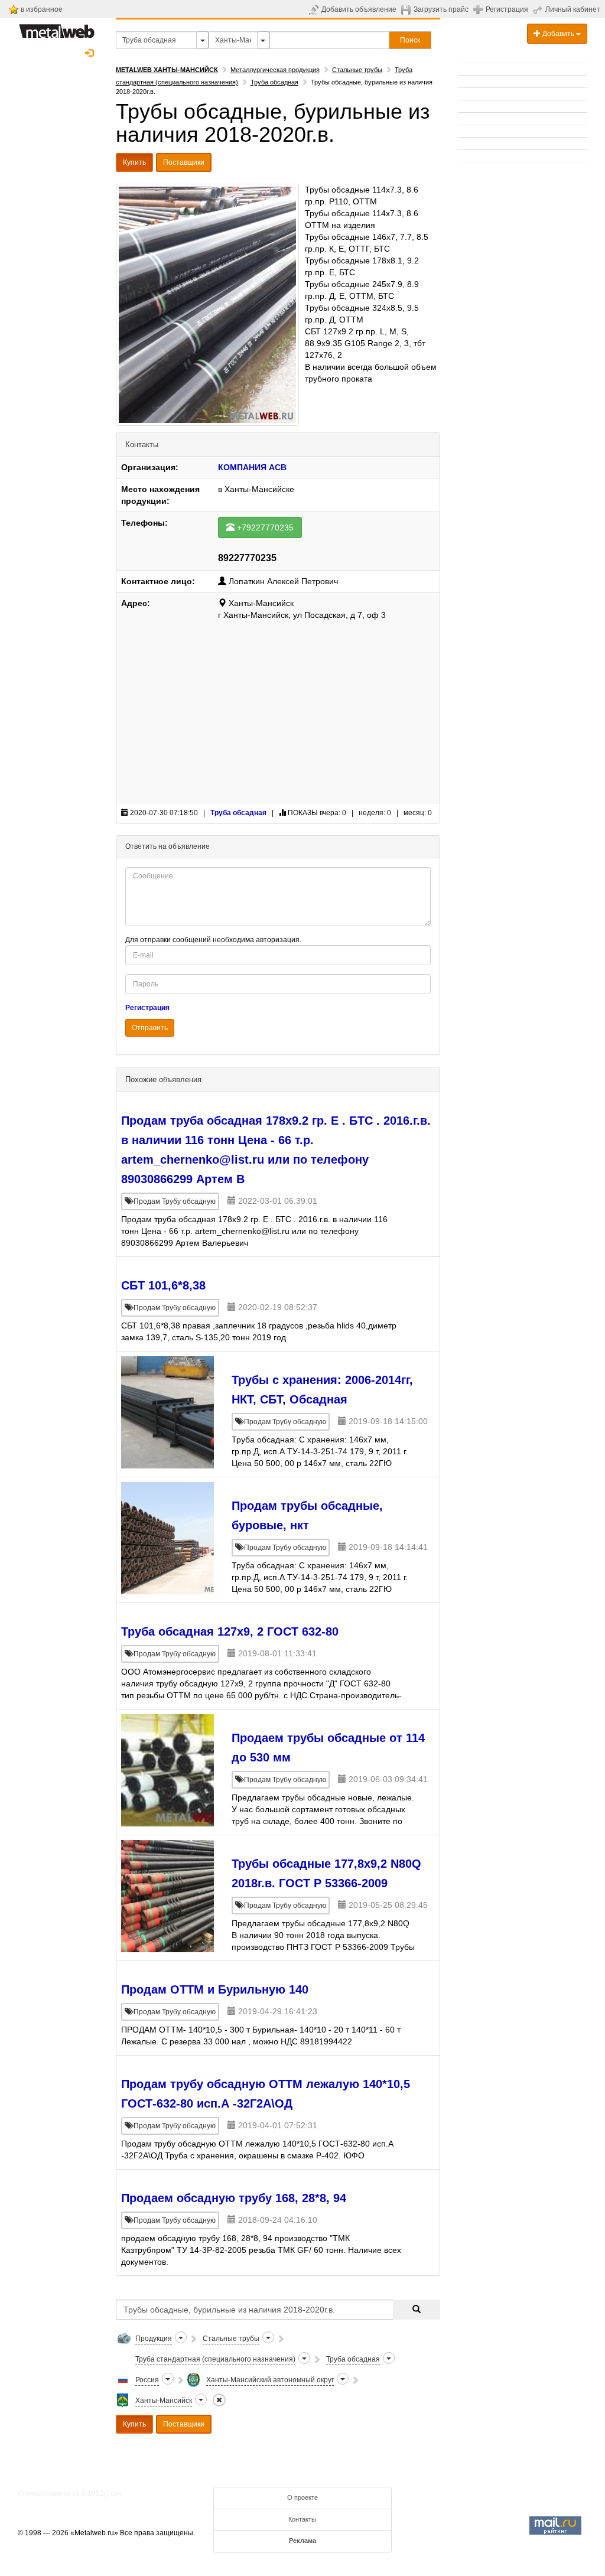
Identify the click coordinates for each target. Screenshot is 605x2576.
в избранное (42, 9)
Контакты (302, 2519)
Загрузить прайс (441, 9)
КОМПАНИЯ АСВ (252, 467)
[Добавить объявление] (315, 9)
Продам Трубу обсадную (174, 1201)
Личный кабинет (573, 9)
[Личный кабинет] (539, 9)
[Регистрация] (479, 9)
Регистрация (507, 9)
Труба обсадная (274, 82)
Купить (134, 162)
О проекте (302, 2497)
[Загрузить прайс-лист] (407, 9)
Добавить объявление (359, 9)
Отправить (150, 1028)
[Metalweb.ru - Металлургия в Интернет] (57, 28)
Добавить (558, 34)
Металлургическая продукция (275, 70)
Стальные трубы (357, 70)
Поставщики (184, 162)
